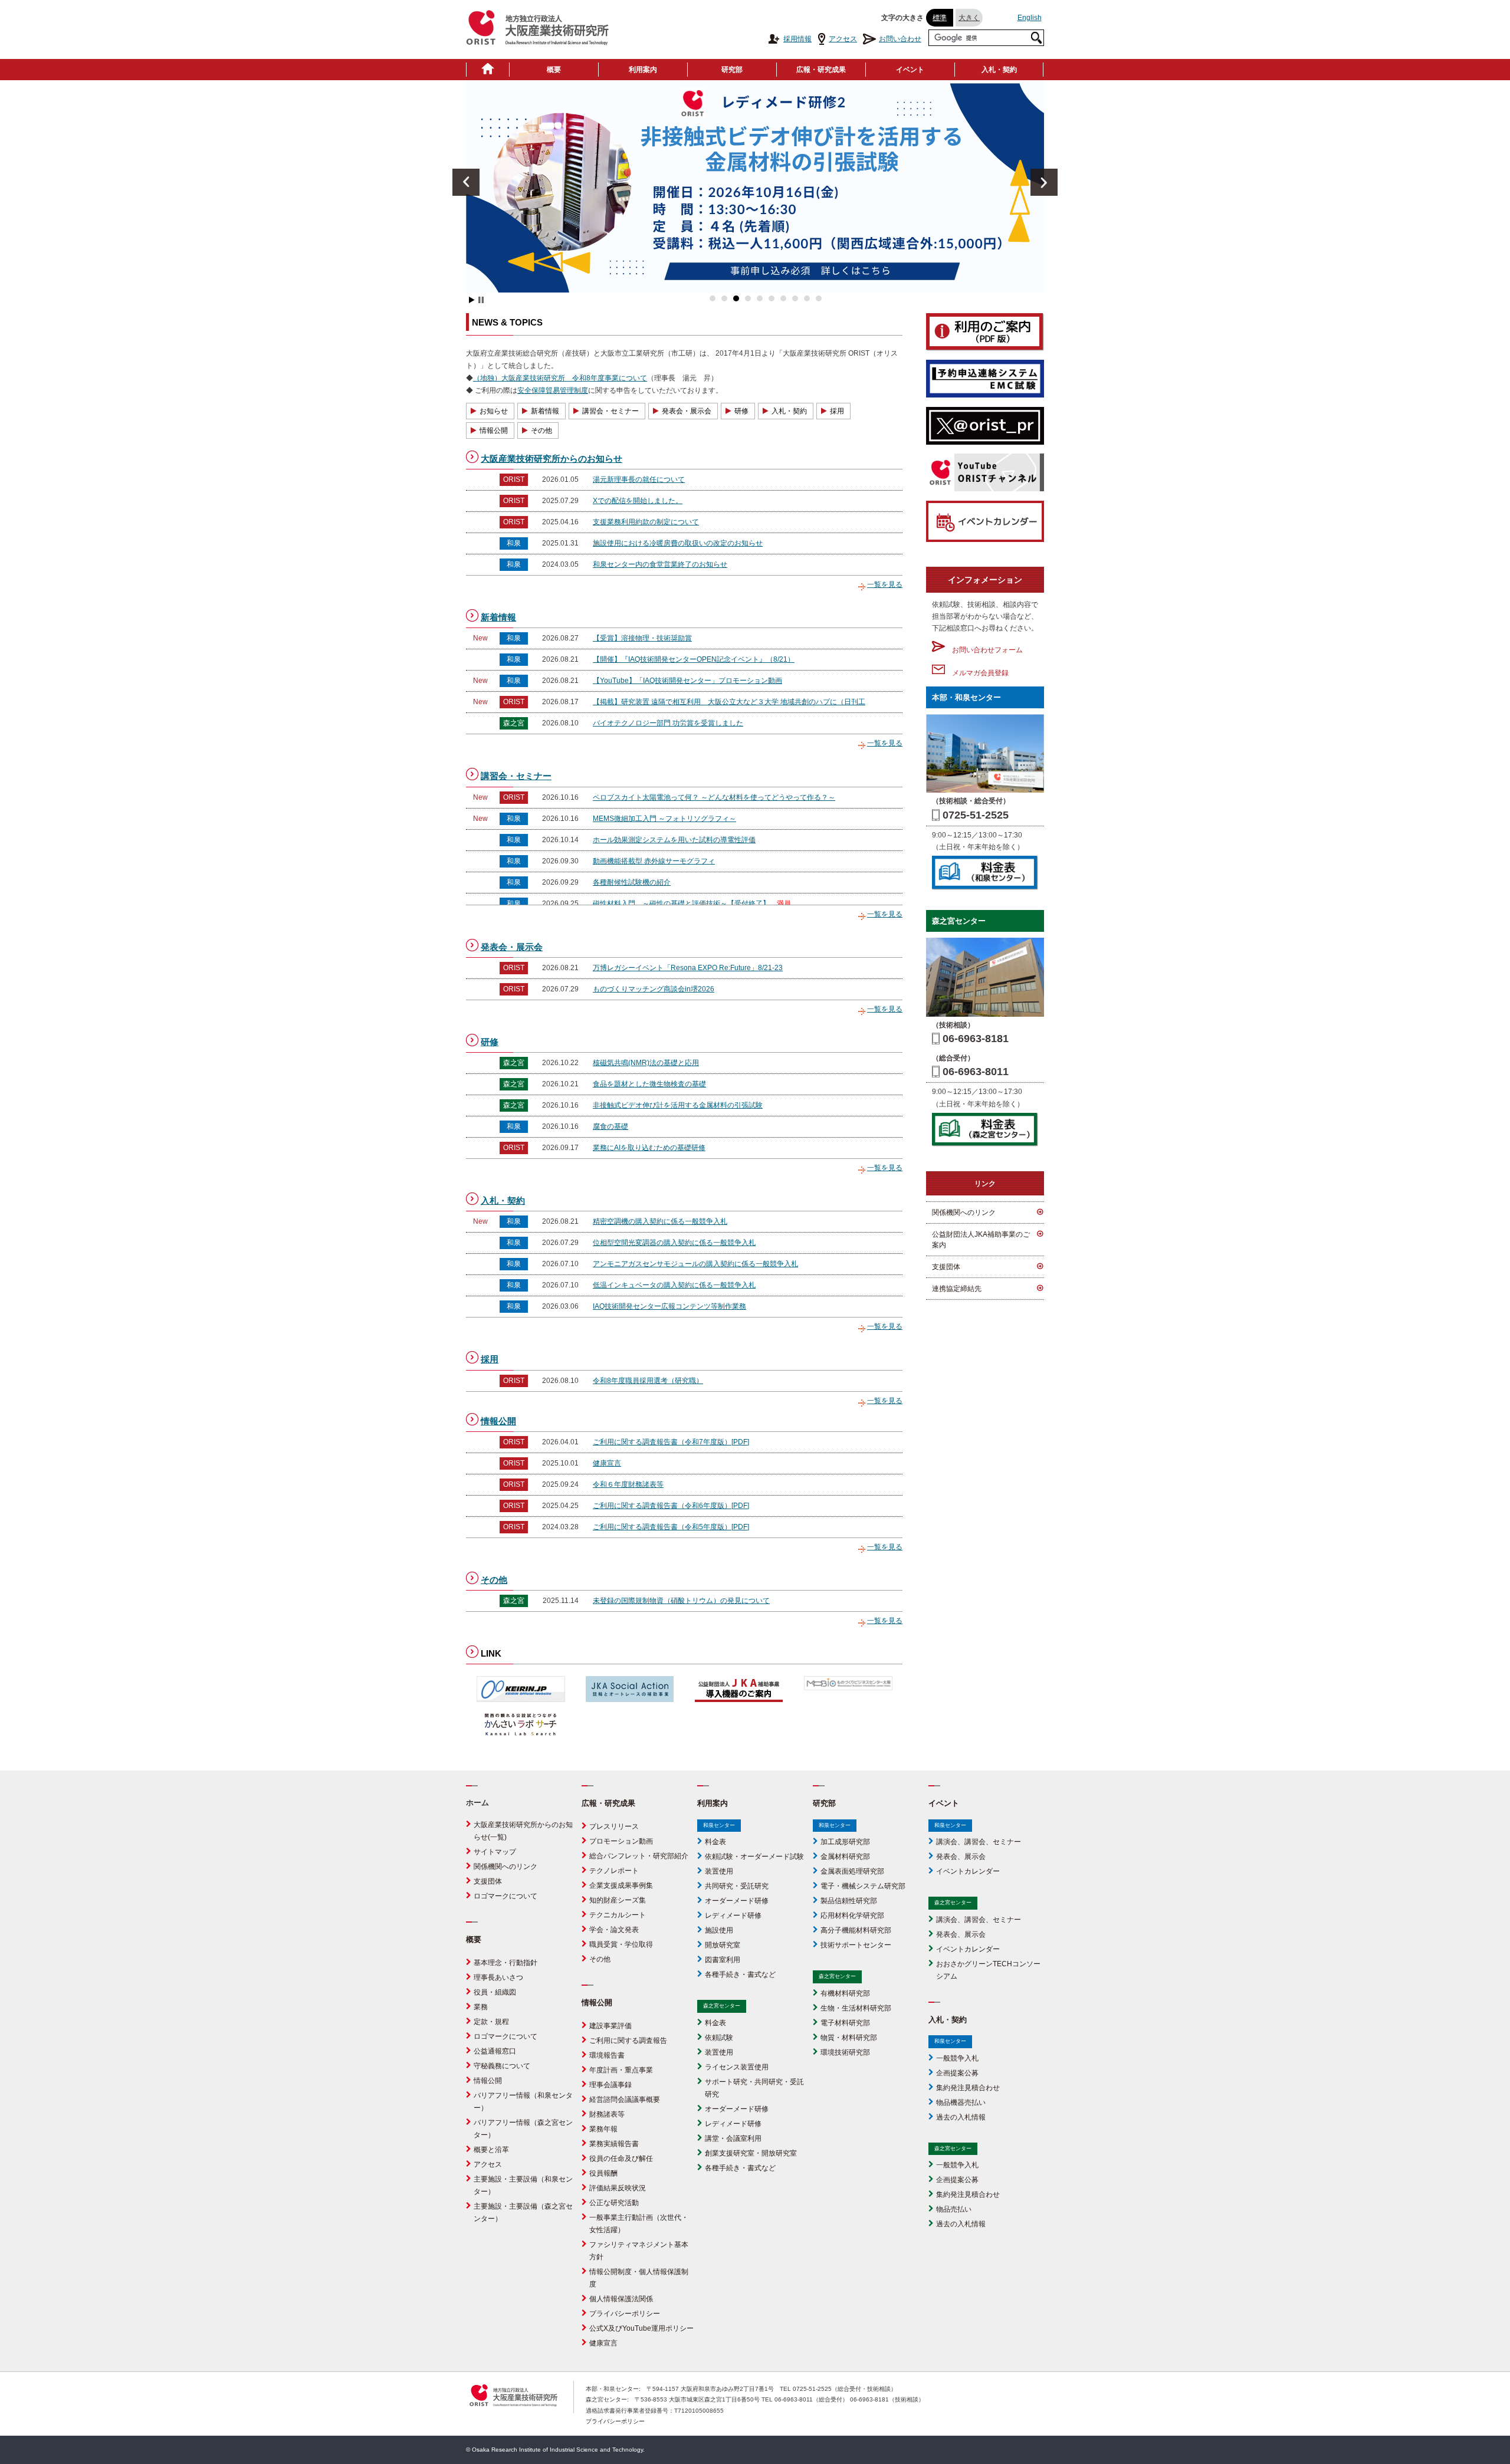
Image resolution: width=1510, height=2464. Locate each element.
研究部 (732, 70)
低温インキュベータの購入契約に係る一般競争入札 (674, 1285)
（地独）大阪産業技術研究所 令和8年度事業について (560, 378)
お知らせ (494, 411)
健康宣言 (607, 1463)
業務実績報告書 (614, 2144)
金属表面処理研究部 (852, 1871)
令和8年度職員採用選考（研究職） (648, 1381)
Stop (481, 300)
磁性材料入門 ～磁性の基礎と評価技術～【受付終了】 (681, 904)
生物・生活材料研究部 (856, 2008)
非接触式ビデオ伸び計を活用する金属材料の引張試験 (678, 1105)
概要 (554, 70)
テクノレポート (614, 1871)
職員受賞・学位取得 (621, 1944)
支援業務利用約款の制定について (646, 522)
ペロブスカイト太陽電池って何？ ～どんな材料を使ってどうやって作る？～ (714, 797)
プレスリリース (614, 1826)
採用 (837, 411)
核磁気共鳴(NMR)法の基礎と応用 (646, 1063)
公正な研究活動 (614, 2203)
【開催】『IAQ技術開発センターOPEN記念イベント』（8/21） (694, 659)
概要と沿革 (491, 2150)
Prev (466, 182)
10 (819, 298)
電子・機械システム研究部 (863, 1886)
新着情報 (545, 411)
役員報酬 (603, 2173)
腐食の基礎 (610, 1126)
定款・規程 (491, 2022)
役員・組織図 (495, 1992)
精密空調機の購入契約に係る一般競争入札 (660, 1221)
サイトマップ (495, 1852)
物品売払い (954, 2209)
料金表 (715, 1842)
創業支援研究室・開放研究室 (751, 2153)
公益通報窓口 (495, 2051)
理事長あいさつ (498, 1977)
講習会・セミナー (610, 411)
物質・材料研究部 (849, 2038)
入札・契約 (999, 70)
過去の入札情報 (961, 2117)
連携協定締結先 (957, 1289)
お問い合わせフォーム (984, 650)
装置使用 (719, 1871)
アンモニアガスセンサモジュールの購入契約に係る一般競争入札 (695, 1264)
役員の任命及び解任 (621, 2159)
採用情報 (797, 39)
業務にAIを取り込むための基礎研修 (649, 1148)
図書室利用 (723, 1960)
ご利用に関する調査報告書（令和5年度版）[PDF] (671, 1527)
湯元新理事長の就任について (639, 479)
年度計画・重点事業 (621, 2070)
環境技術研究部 (845, 2052)
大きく (969, 18)
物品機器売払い (961, 2102)
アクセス (843, 39)
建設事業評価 (610, 2026)
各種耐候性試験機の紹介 (632, 882)
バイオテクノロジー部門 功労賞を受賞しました (668, 723)
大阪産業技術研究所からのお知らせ (552, 459)
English (1030, 18)
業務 (481, 2007)
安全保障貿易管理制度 (553, 390)
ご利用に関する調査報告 (628, 2041)
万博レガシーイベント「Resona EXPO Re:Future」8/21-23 (688, 968)
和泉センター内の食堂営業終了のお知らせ (660, 564)
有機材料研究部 (845, 1993)
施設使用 (719, 1930)
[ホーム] (488, 70)
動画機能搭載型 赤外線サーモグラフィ (654, 861)
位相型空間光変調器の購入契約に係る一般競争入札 (674, 1243)
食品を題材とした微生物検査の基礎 (649, 1084)
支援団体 (946, 1267)
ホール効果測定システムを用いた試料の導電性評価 (674, 840)
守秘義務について (502, 2066)
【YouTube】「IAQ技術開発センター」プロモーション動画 (687, 681)
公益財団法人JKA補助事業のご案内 (981, 1240)
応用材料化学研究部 (852, 1916)
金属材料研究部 (845, 1857)
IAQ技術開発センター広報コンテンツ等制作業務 (669, 1306)
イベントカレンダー (968, 1871)
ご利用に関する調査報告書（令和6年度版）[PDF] (671, 1506)
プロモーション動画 (621, 1841)
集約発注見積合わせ (968, 2088)
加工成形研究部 (845, 1842)
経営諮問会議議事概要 (625, 2100)
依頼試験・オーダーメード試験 (754, 1857)
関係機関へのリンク (964, 1213)
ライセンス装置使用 (737, 2067)
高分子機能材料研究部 (856, 1930)
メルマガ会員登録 (977, 673)
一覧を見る (885, 584)
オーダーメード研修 (737, 1901)
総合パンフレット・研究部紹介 (639, 1856)
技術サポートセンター (856, 1945)
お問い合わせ (900, 39)
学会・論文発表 (614, 1930)
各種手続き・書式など (740, 1975)
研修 (741, 411)
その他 (541, 431)
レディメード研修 (733, 1916)
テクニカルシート (618, 1915)
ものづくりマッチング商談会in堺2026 (654, 989)
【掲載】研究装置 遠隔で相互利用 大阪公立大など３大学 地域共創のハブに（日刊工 (729, 702)
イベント (910, 70)
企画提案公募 (957, 2073)
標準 (940, 18)
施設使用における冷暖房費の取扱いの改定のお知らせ (678, 543)
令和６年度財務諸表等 (628, 1484)
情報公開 (494, 431)
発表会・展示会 (687, 411)
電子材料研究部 (845, 2023)
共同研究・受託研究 (737, 1886)
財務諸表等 (607, 2114)
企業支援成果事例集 (621, 1885)
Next (1044, 182)
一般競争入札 (957, 2058)
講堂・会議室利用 (733, 2138)
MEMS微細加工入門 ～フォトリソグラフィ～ (664, 819)
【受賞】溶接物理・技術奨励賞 (642, 638)
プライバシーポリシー (625, 2314)
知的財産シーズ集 (618, 1900)
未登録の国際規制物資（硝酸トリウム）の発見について (681, 1601)
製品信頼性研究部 (849, 1901)
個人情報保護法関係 (621, 2299)
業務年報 (603, 2129)
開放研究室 (723, 1945)
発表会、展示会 (961, 1857)
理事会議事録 (610, 2085)
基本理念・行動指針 (505, 1963)
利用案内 (643, 70)
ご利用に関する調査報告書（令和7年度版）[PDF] (671, 1442)
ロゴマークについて (505, 1896)
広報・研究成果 (821, 70)
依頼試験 (719, 2038)
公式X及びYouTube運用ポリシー (641, 2328)
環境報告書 (607, 2055)
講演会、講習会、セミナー (979, 1842)
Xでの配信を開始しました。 (638, 501)
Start (472, 300)
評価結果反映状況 (618, 2188)
